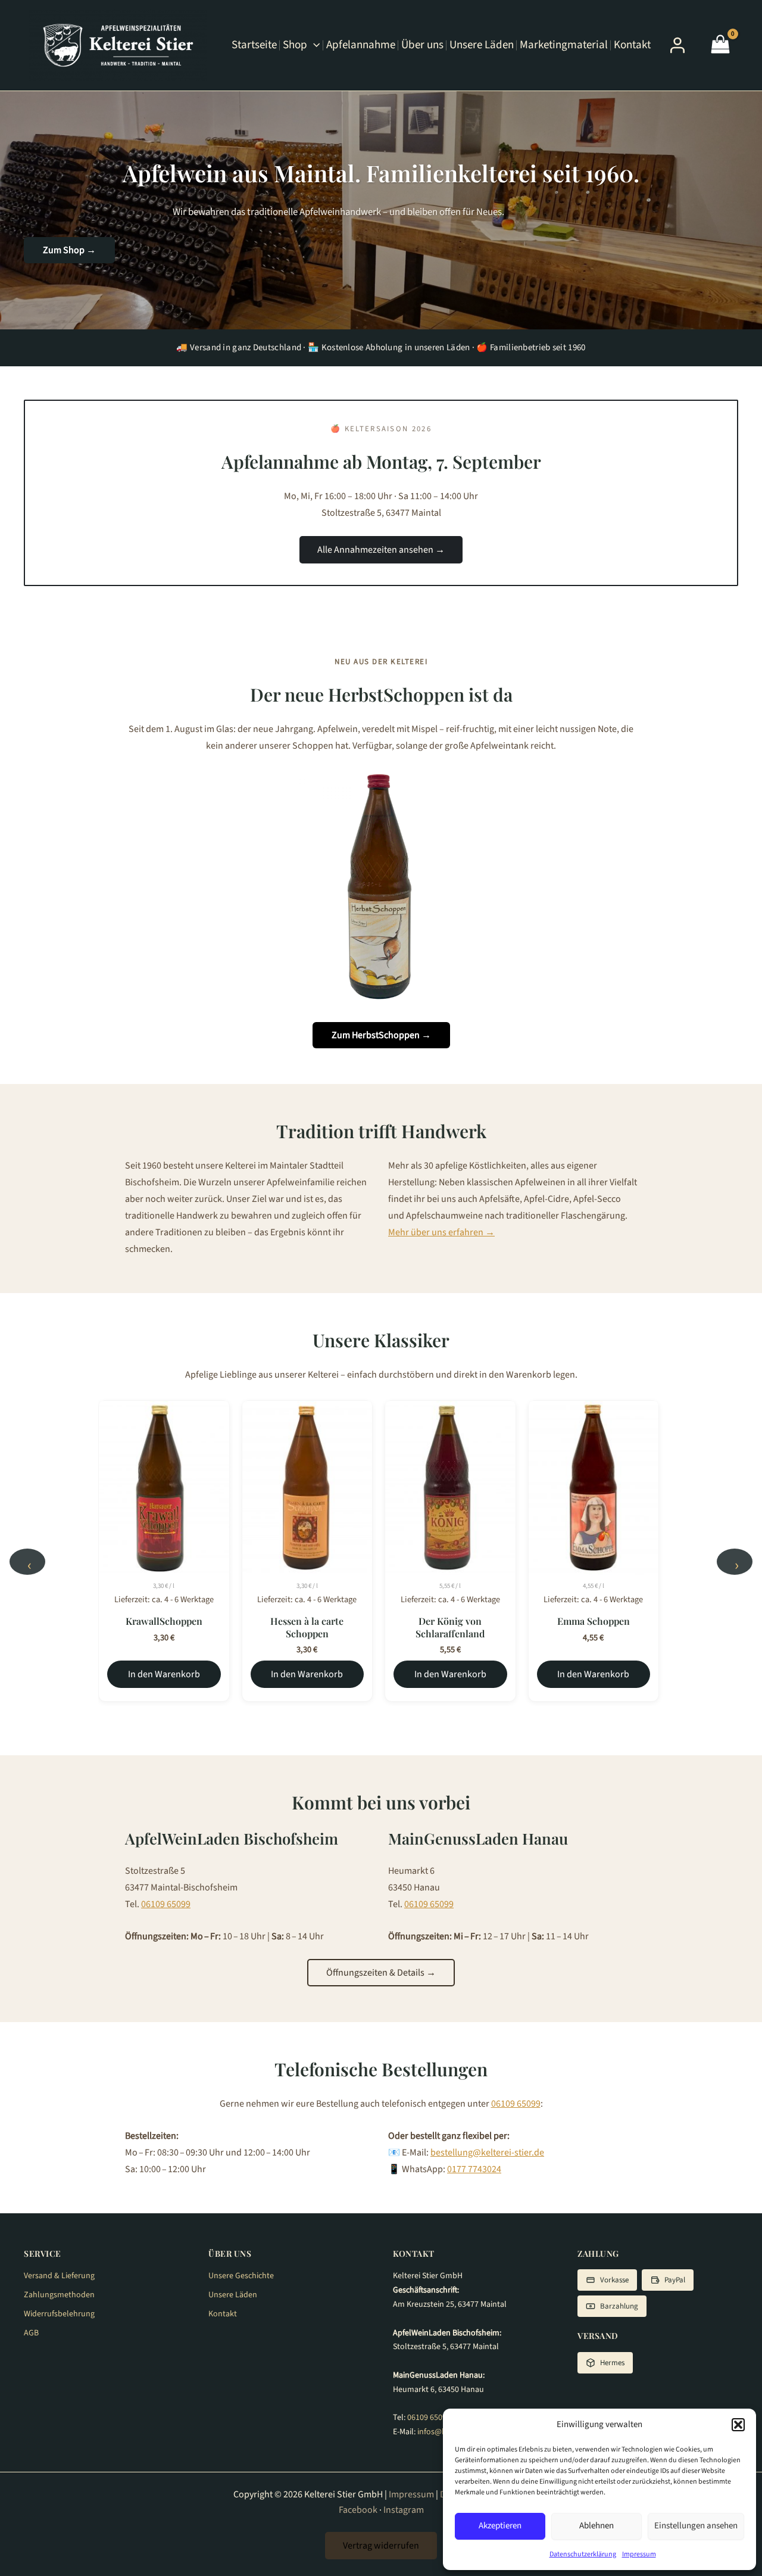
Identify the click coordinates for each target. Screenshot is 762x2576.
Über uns (422, 45)
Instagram (404, 2510)
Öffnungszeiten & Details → (381, 1973)
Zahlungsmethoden (59, 2295)
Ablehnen (597, 2526)
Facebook (358, 2510)
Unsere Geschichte (241, 2276)
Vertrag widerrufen (381, 2546)
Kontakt (632, 45)
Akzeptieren (500, 2526)
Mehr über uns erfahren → (441, 1232)
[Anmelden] (677, 45)
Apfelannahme (361, 45)
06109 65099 (166, 1904)
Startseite (254, 45)
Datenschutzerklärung (583, 2554)
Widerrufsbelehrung (59, 2314)
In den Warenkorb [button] (164, 1674)
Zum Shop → (69, 250)
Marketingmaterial (564, 45)
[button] (738, 2425)
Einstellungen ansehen (696, 2526)
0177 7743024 (474, 2169)
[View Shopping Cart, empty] (720, 46)
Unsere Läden (482, 45)
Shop (295, 45)
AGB (31, 2333)
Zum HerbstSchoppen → (381, 1035)
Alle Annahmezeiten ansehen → (381, 550)
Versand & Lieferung (59, 2276)
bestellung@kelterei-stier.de (487, 2153)
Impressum (639, 2554)
